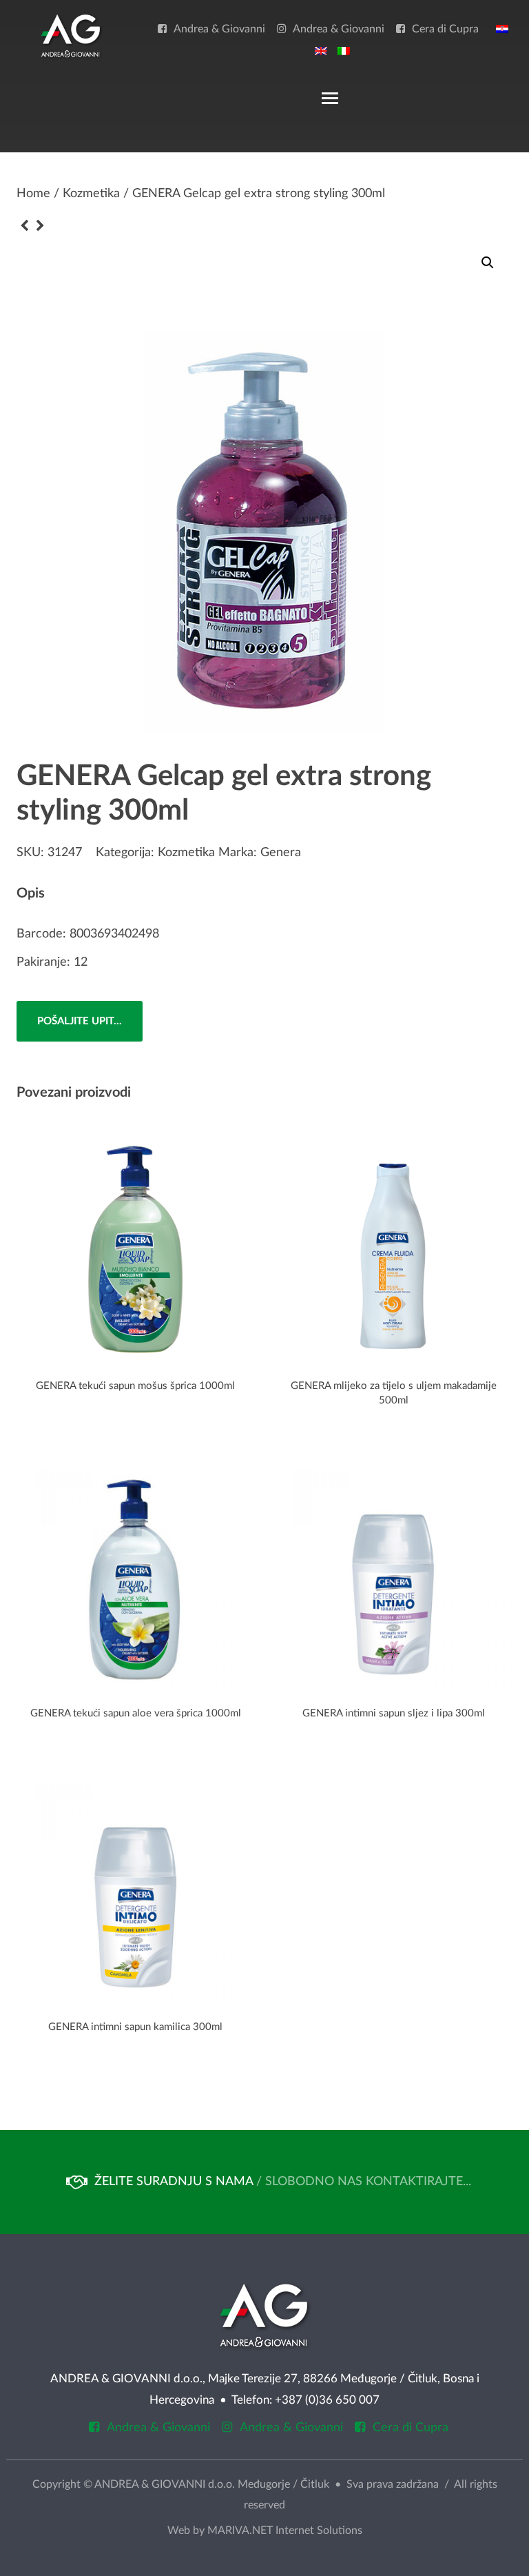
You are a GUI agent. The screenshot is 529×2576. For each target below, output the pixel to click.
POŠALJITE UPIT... (80, 1021)
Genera (281, 853)
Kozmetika (91, 194)
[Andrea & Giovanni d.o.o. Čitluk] (71, 35)
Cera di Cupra (445, 29)
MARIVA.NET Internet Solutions (285, 2531)
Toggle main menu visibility (329, 97)
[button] (488, 263)
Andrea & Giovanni (219, 29)
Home (33, 194)
